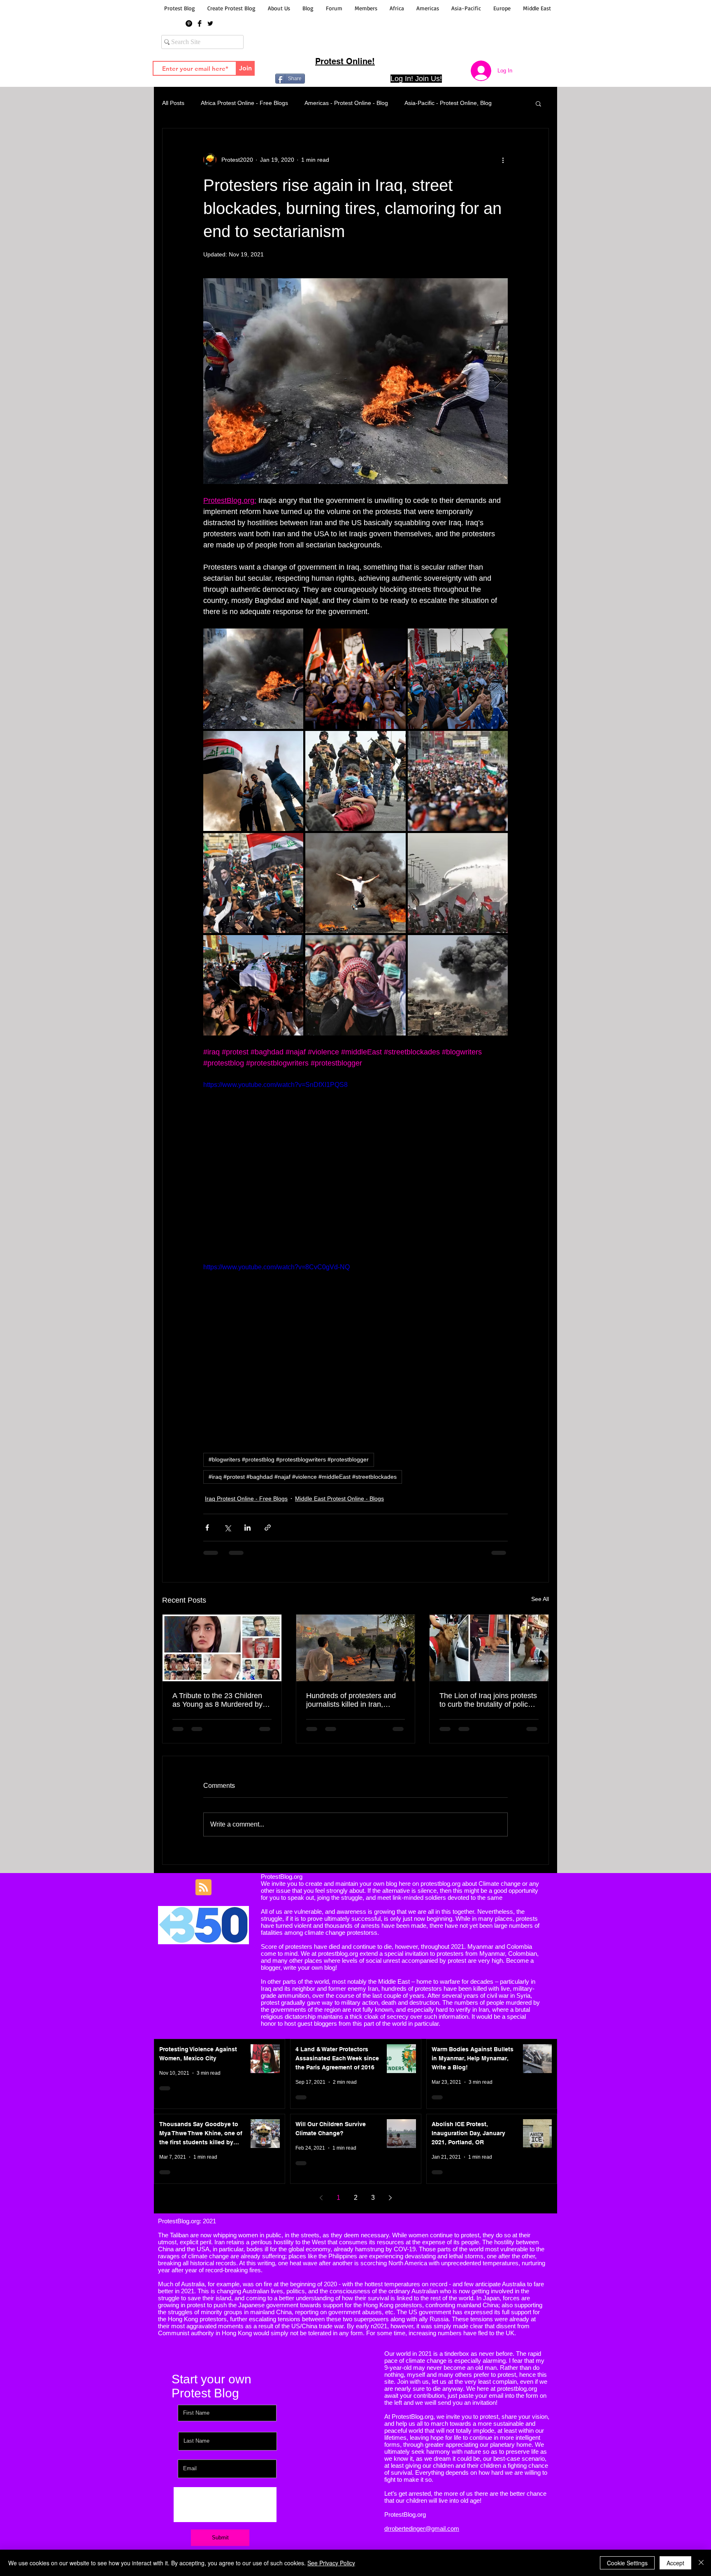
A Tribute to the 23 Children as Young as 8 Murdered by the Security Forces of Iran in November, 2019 (220, 1700)
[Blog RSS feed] (203, 1888)
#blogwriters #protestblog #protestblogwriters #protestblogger (289, 1459)
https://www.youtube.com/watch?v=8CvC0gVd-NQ (276, 1267)
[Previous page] (321, 2198)
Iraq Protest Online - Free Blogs (246, 1499)
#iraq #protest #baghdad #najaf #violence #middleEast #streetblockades (303, 1477)
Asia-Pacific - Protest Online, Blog (448, 103)
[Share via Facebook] (207, 1528)
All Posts (173, 103)
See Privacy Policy (331, 2563)
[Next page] (390, 2198)
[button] (538, 103)
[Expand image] (355, 381)
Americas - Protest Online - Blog (346, 103)
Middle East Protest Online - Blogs (339, 1499)
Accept (675, 2563)
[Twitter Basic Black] (210, 23)
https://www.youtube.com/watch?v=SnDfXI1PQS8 (275, 1085)
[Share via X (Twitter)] (227, 1528)
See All (540, 1599)
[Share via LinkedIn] (247, 1528)
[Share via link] (268, 1528)
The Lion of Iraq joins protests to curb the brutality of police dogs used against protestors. (488, 1700)
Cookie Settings (627, 2563)
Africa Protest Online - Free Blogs (244, 103)
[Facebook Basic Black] (200, 23)
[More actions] (503, 160)
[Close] (701, 2563)
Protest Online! (345, 61)
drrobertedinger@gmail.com (422, 2528)
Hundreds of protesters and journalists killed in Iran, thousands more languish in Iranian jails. (351, 1700)
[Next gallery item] (498, 381)
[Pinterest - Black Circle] (189, 23)
